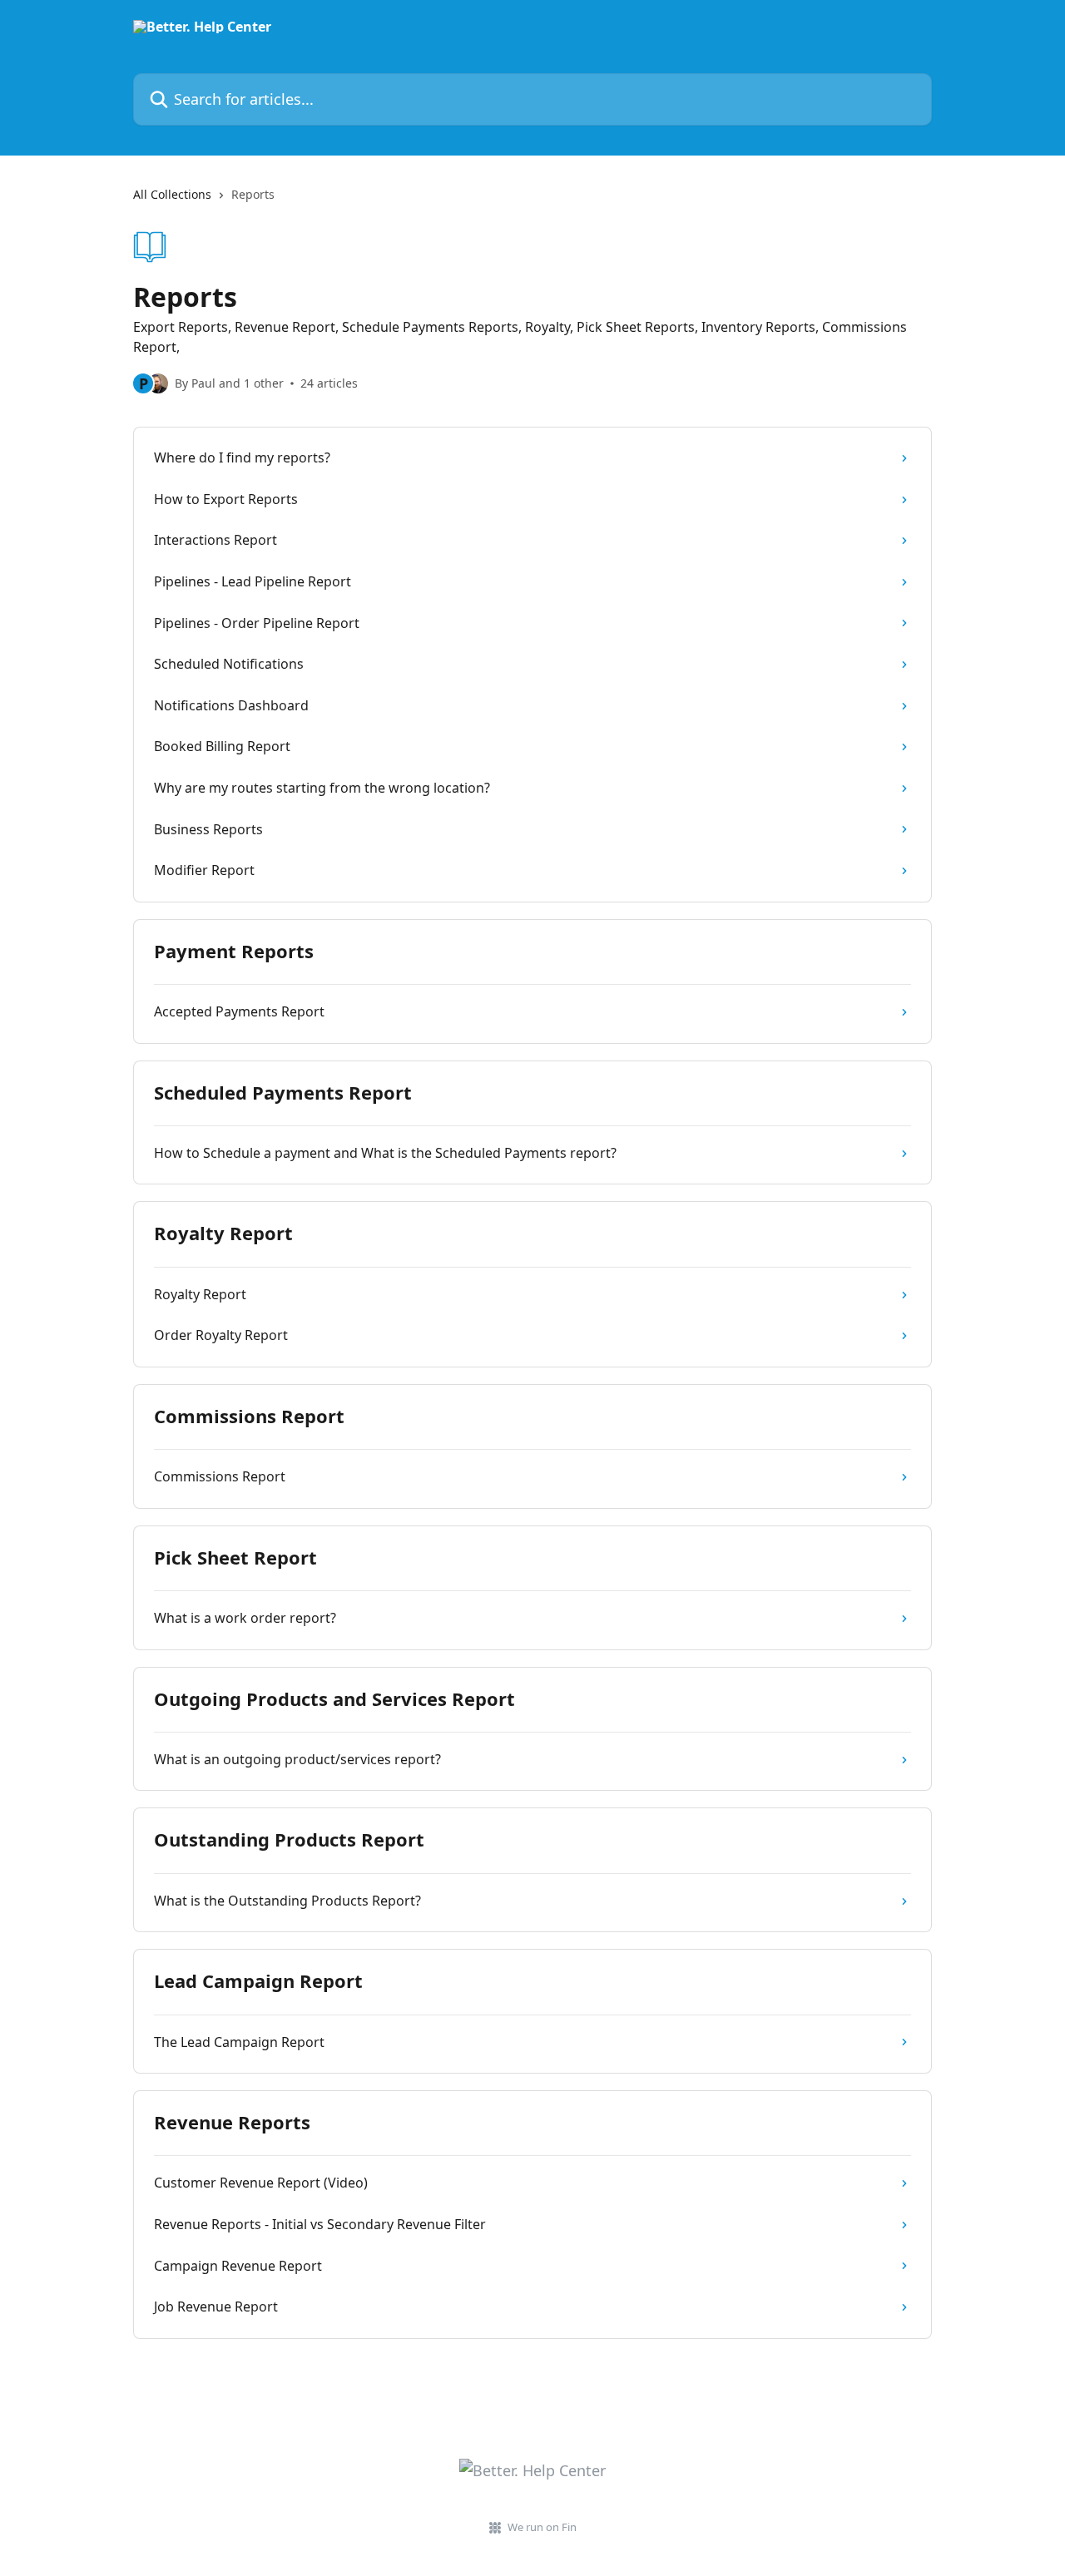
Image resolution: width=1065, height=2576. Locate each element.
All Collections (172, 194)
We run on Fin (542, 2527)
